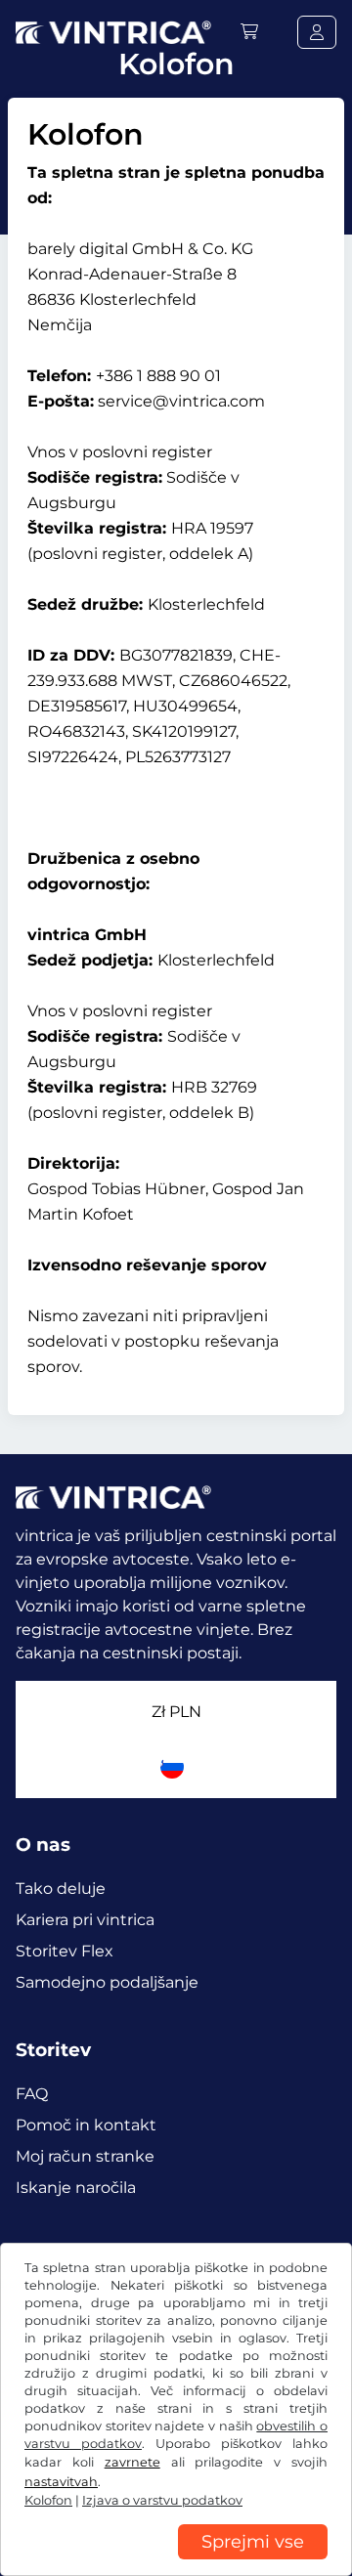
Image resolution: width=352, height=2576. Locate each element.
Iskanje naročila (76, 2188)
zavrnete (132, 2462)
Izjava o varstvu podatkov (162, 2500)
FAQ (32, 2094)
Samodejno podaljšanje (107, 1982)
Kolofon (48, 2500)
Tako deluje (61, 1889)
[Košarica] (249, 32)
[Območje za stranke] (317, 32)
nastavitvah (61, 2482)
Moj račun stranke (85, 2156)
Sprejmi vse (253, 2542)
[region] (176, 2561)
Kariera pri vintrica (85, 1920)
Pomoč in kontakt (86, 2125)
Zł (176, 1712)
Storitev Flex (65, 1951)
